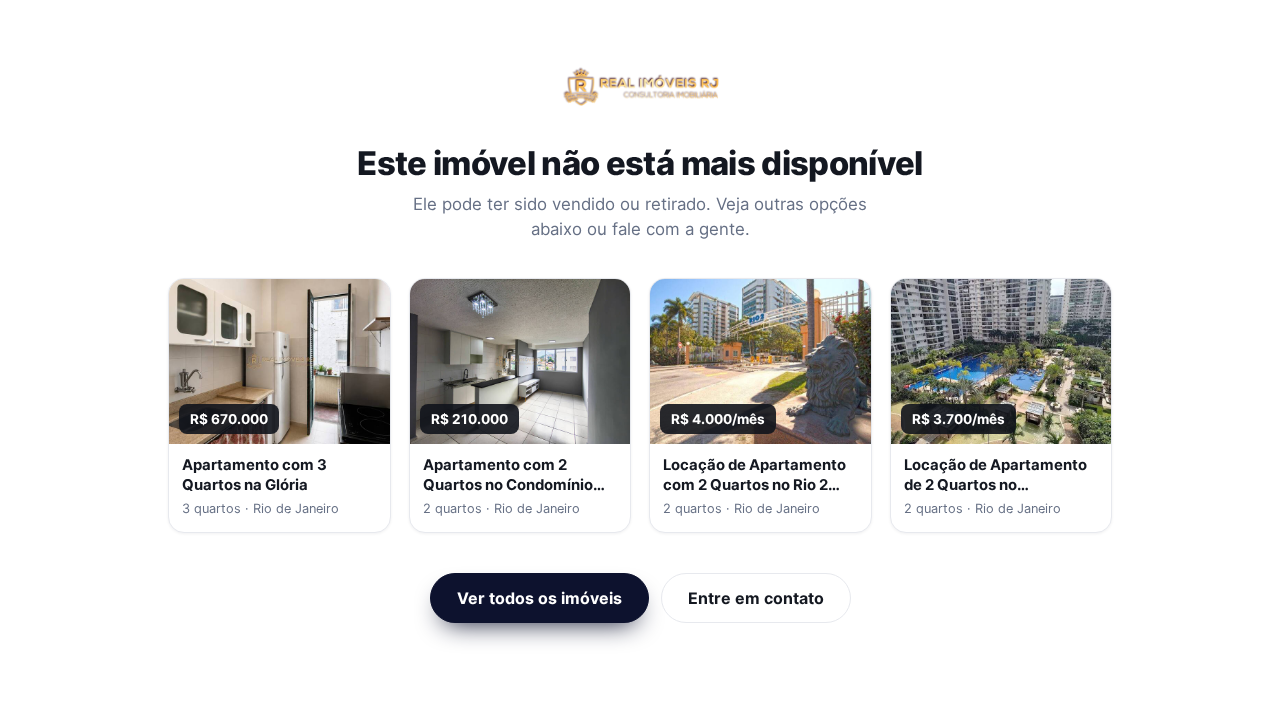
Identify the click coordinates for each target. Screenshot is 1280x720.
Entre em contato (756, 598)
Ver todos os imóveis (539, 598)
